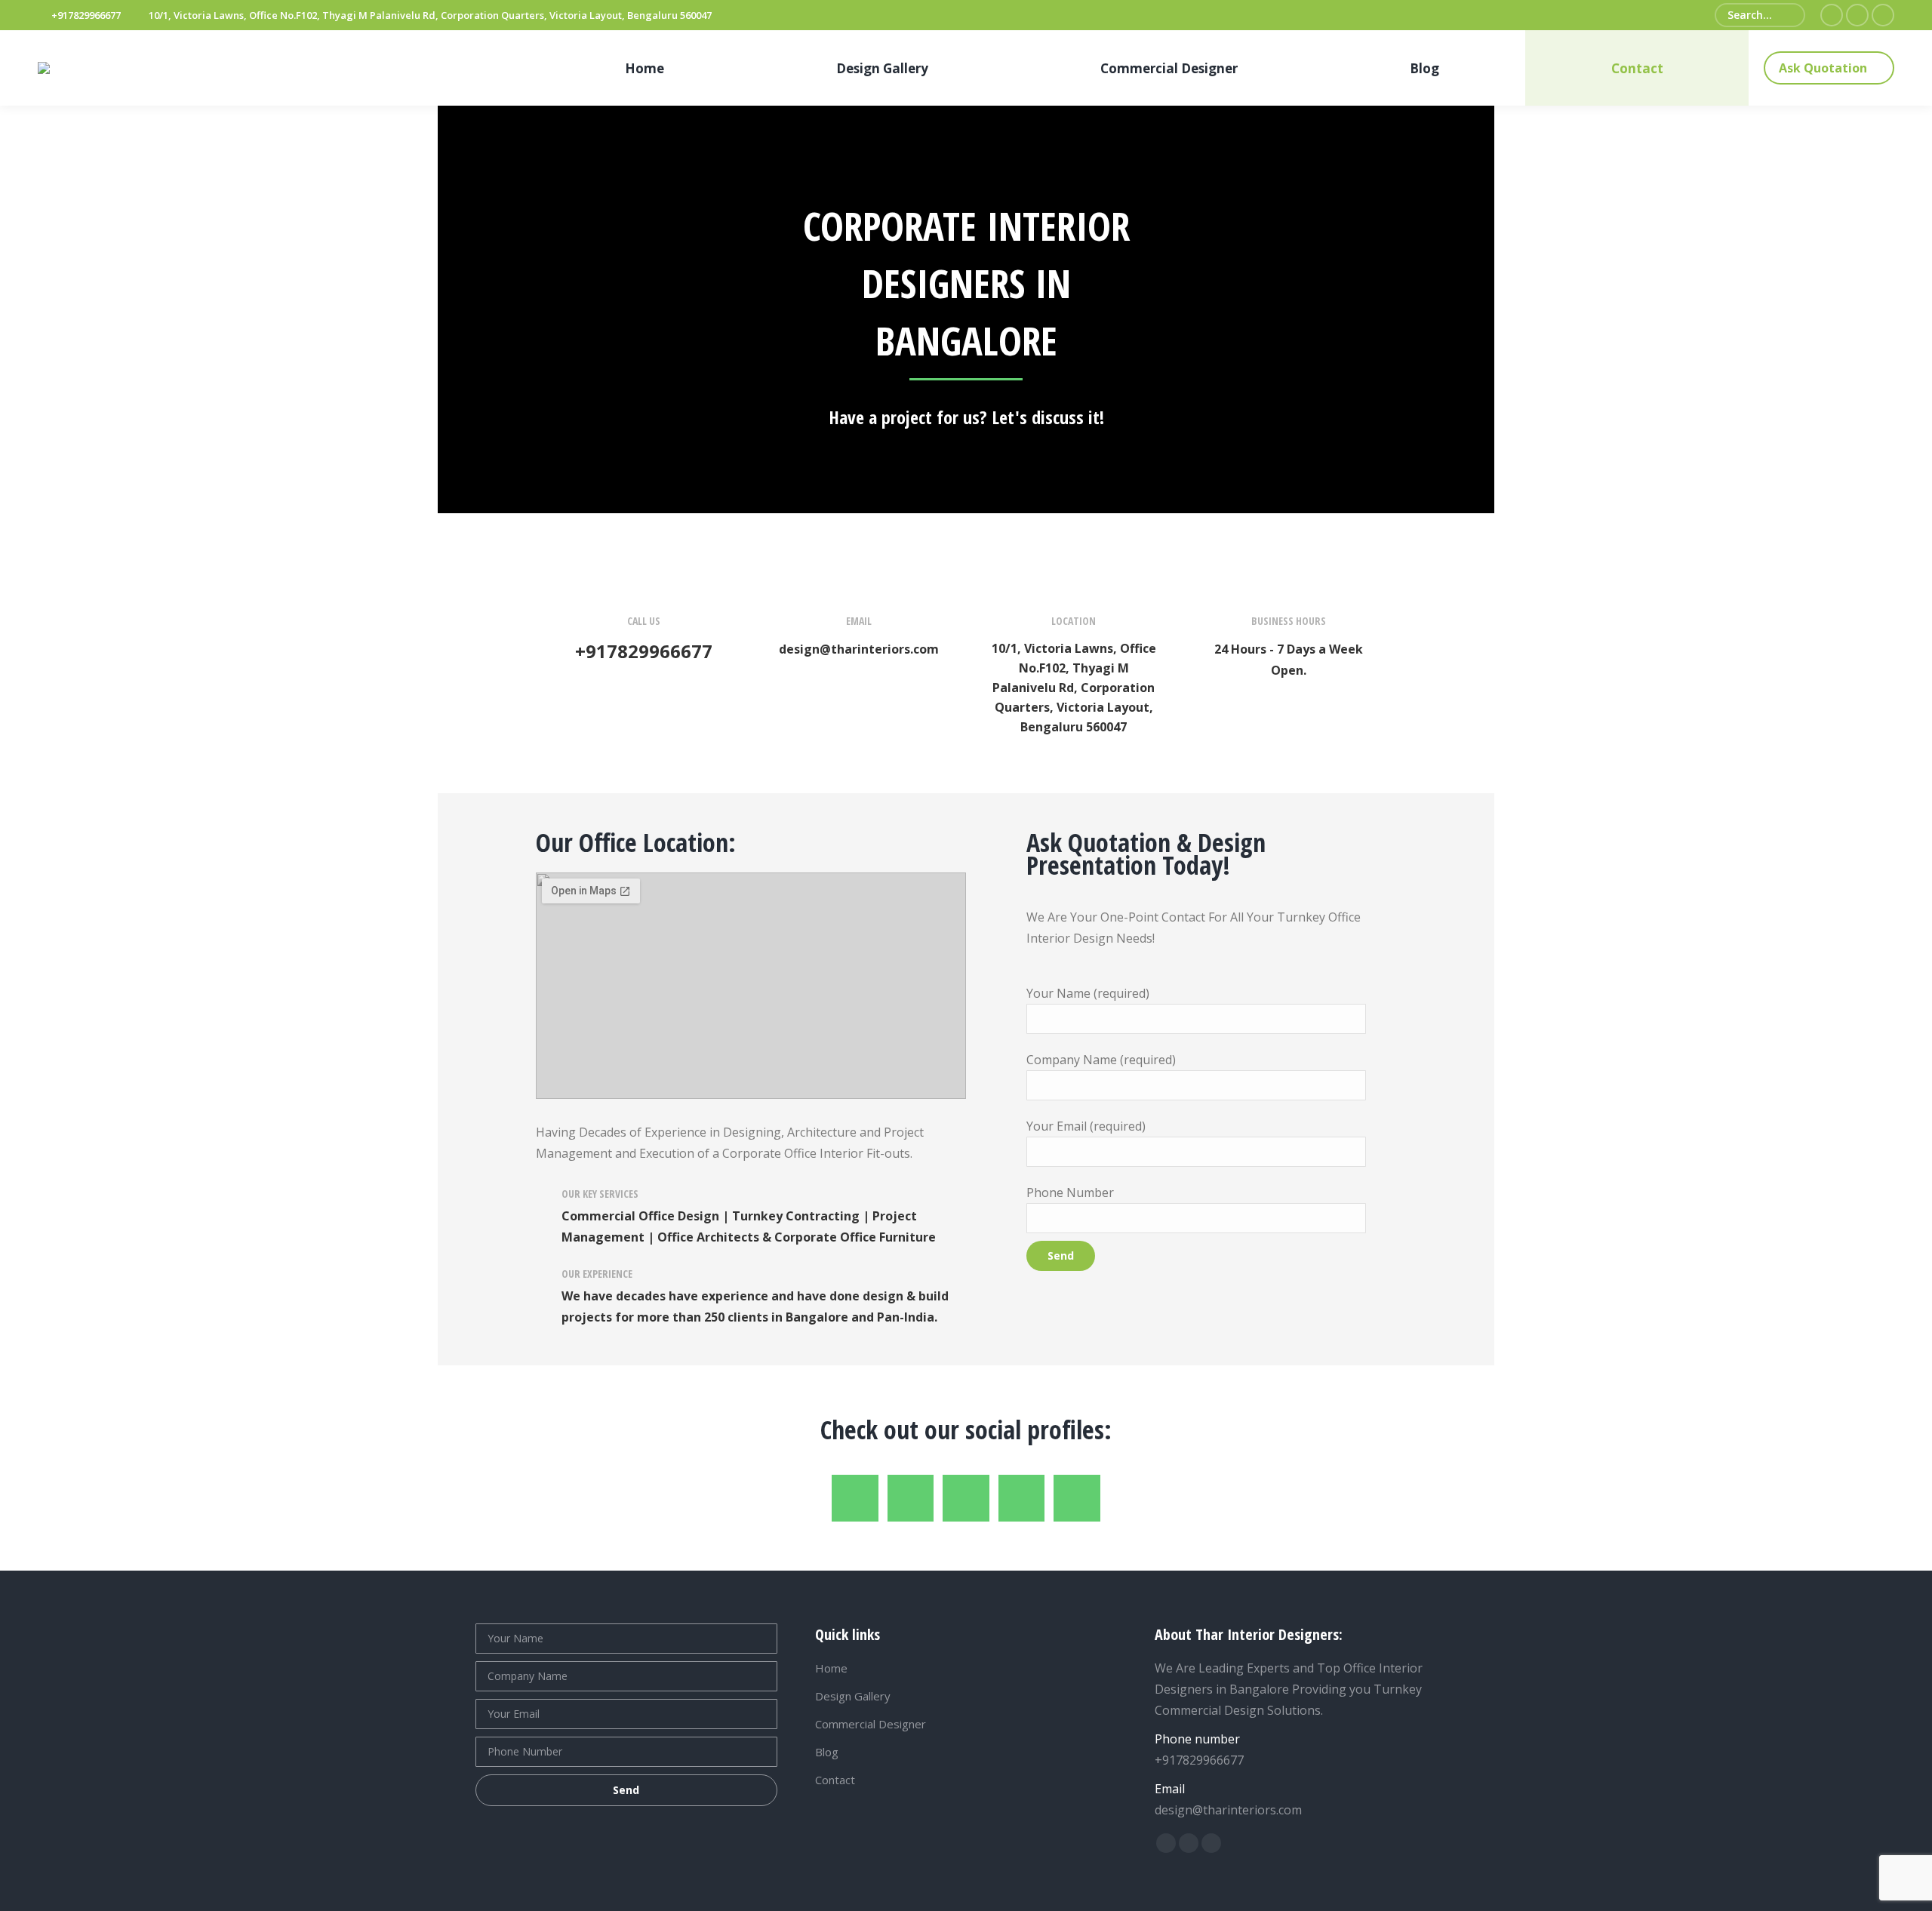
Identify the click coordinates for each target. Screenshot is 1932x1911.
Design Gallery (853, 1696)
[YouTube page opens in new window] (1883, 15)
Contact (835, 1780)
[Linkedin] (966, 1498)
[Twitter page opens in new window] (1857, 15)
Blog (827, 1752)
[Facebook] (855, 1498)
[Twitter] (911, 1498)
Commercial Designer (871, 1724)
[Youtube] (1022, 1498)
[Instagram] (1077, 1498)
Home (831, 1668)
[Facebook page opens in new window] (1832, 15)
